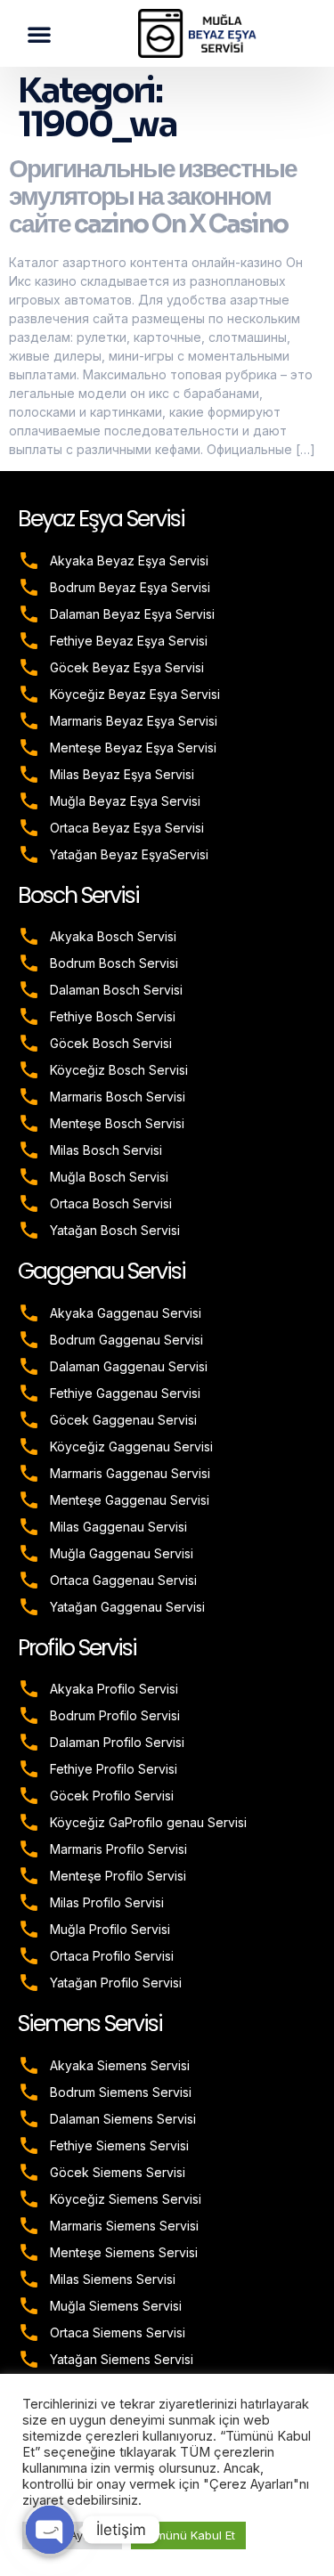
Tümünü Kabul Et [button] (188, 2535)
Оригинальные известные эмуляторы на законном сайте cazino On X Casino (153, 196)
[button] (39, 34)
